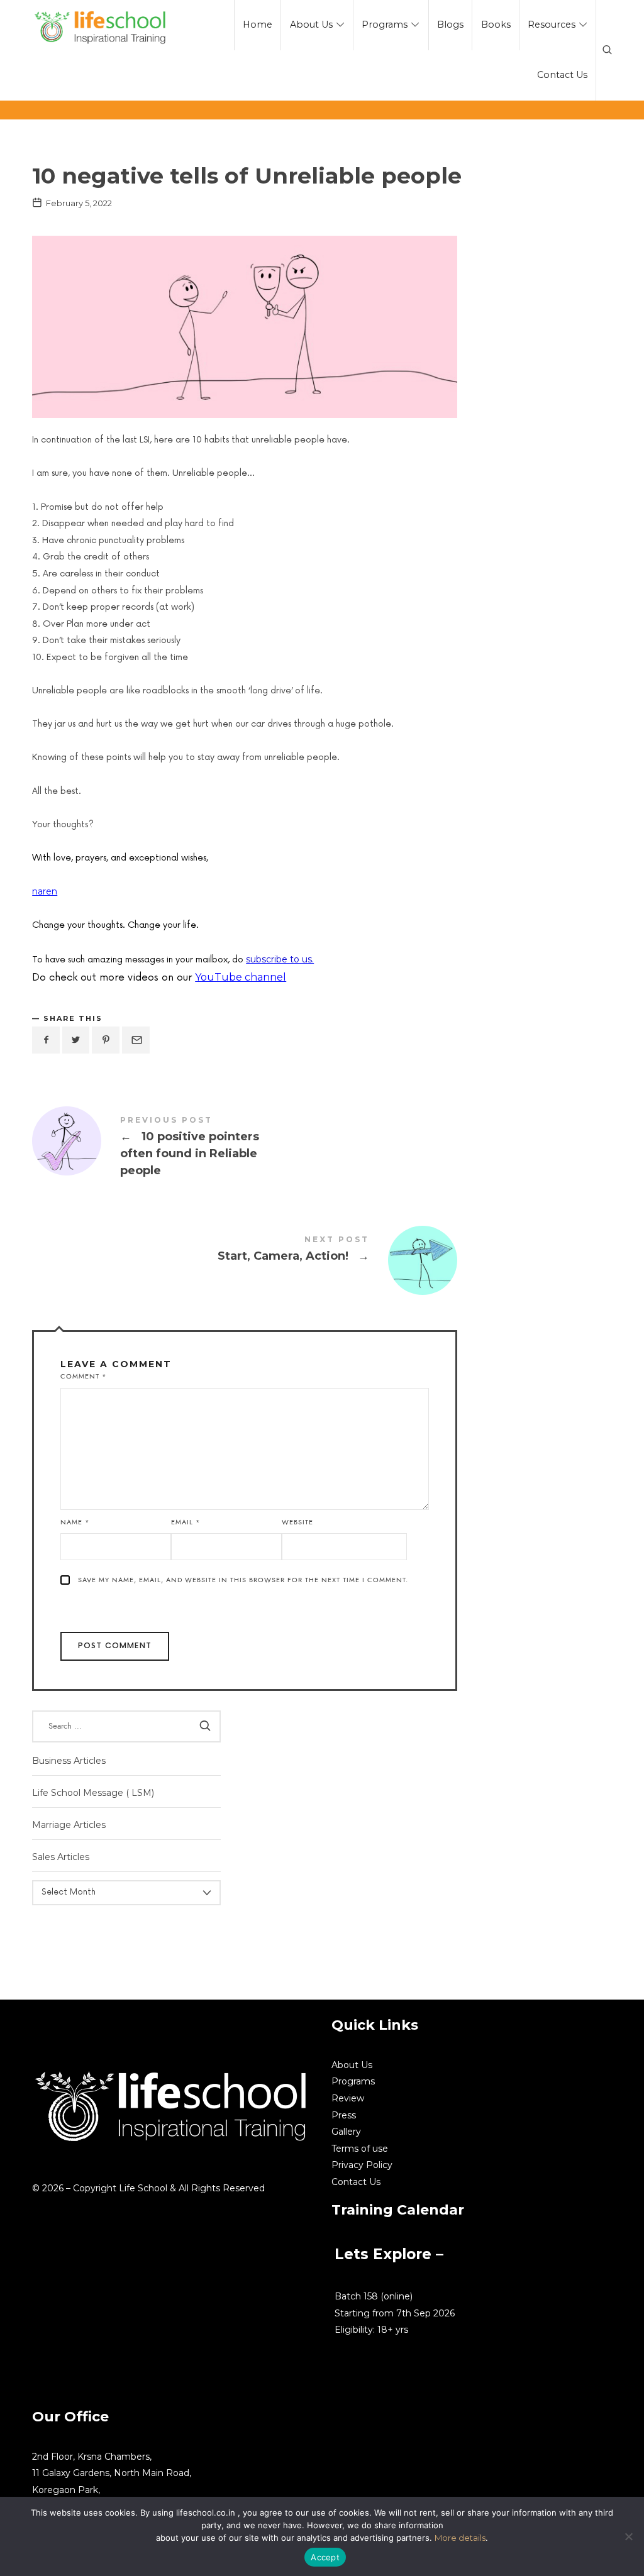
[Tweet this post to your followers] (76, 1040)
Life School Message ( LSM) (93, 1793)
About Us (352, 2065)
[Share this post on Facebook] (46, 1040)
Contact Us (356, 2182)
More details (460, 2538)
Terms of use (360, 2149)
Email (186, 1522)
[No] (628, 2536)
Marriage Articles (69, 1825)
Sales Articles (61, 1857)
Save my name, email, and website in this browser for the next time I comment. (243, 1580)
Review (348, 2098)
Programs (353, 2081)
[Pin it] (106, 1040)
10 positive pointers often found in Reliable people (245, 1148)
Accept (325, 2557)
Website (297, 1522)
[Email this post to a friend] (136, 1040)
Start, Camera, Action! (245, 1251)
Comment (84, 1376)
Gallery (346, 2132)
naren (45, 891)
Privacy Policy (362, 2165)
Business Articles (69, 1761)
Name (75, 1522)
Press (344, 2115)
